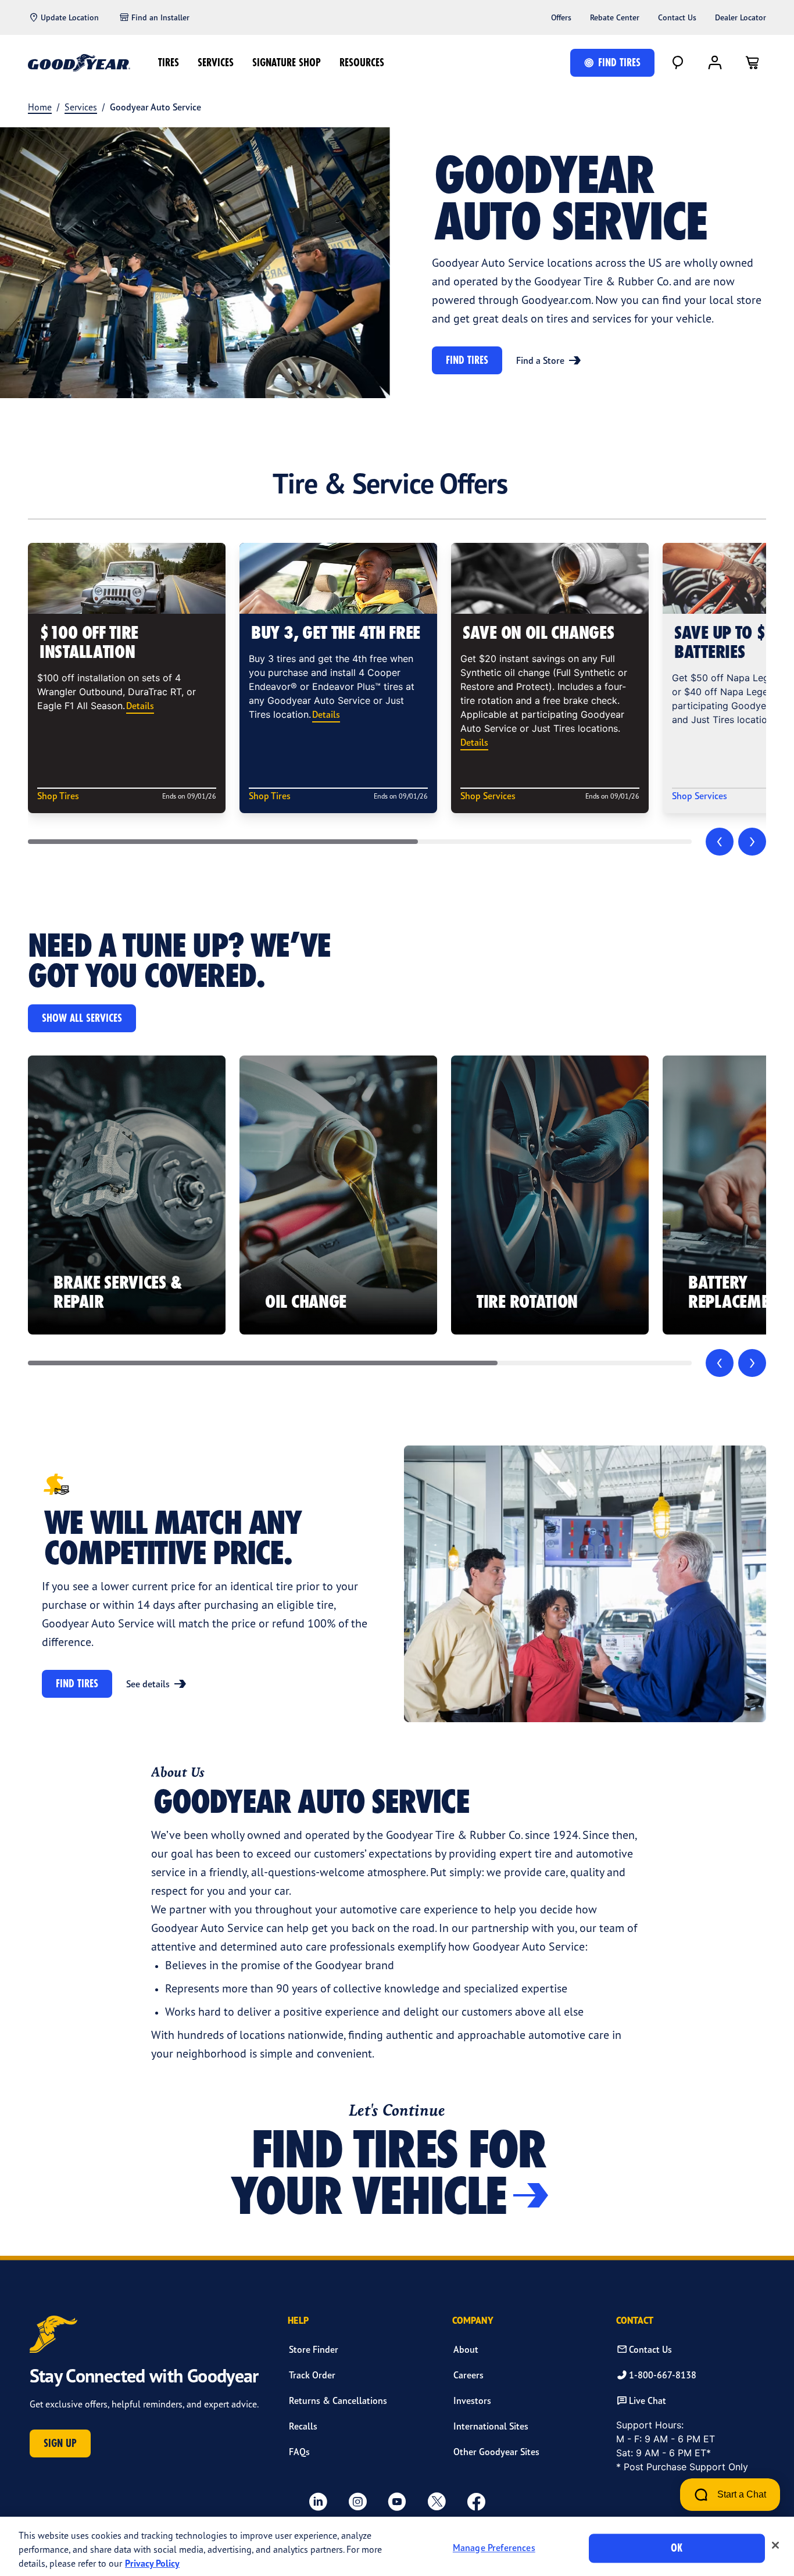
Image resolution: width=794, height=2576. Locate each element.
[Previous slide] (720, 842)
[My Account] (715, 63)
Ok (677, 2548)
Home (40, 107)
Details (140, 706)
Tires (169, 62)
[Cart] (752, 63)
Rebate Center (615, 17)
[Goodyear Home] (79, 63)
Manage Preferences (494, 2548)
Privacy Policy (152, 2563)
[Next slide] (752, 842)
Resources (362, 62)
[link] (127, 1195)
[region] (397, 2546)
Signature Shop (287, 62)
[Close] (775, 2545)
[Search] (678, 63)
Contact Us (677, 17)
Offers (561, 17)
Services (216, 62)
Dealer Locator (741, 17)
